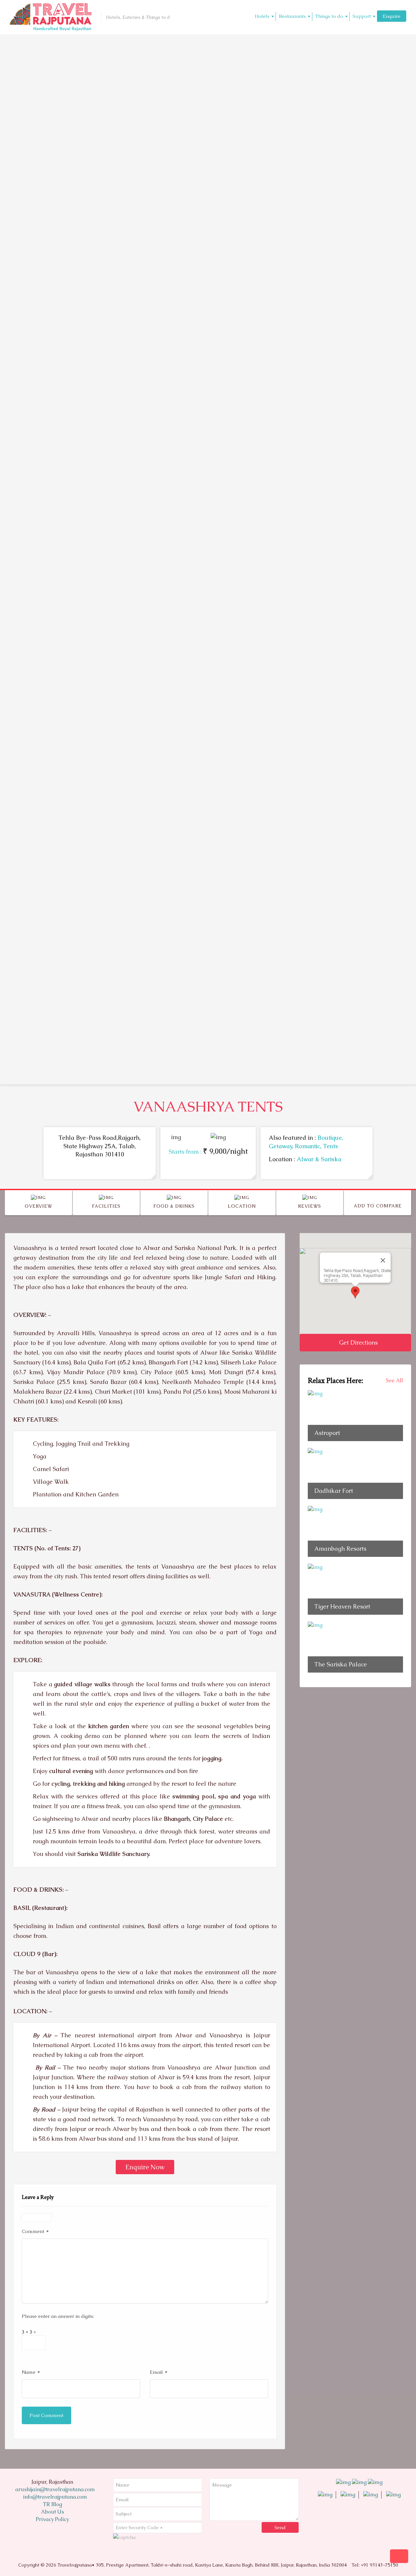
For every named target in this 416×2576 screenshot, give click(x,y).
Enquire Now (145, 2167)
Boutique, (330, 1138)
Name (31, 2372)
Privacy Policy (52, 2519)
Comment (35, 2231)
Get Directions (357, 1342)
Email (158, 2372)
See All (394, 1380)
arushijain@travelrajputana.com (54, 2489)
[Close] (383, 1260)
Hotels (262, 16)
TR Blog (52, 2504)
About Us (52, 2512)
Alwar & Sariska (319, 1159)
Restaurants (292, 16)
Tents (331, 1146)
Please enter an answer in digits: (58, 2316)
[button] (355, 1292)
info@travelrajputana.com (54, 2497)
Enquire (392, 16)
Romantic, (309, 1146)
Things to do (329, 16)
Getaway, (282, 1146)
